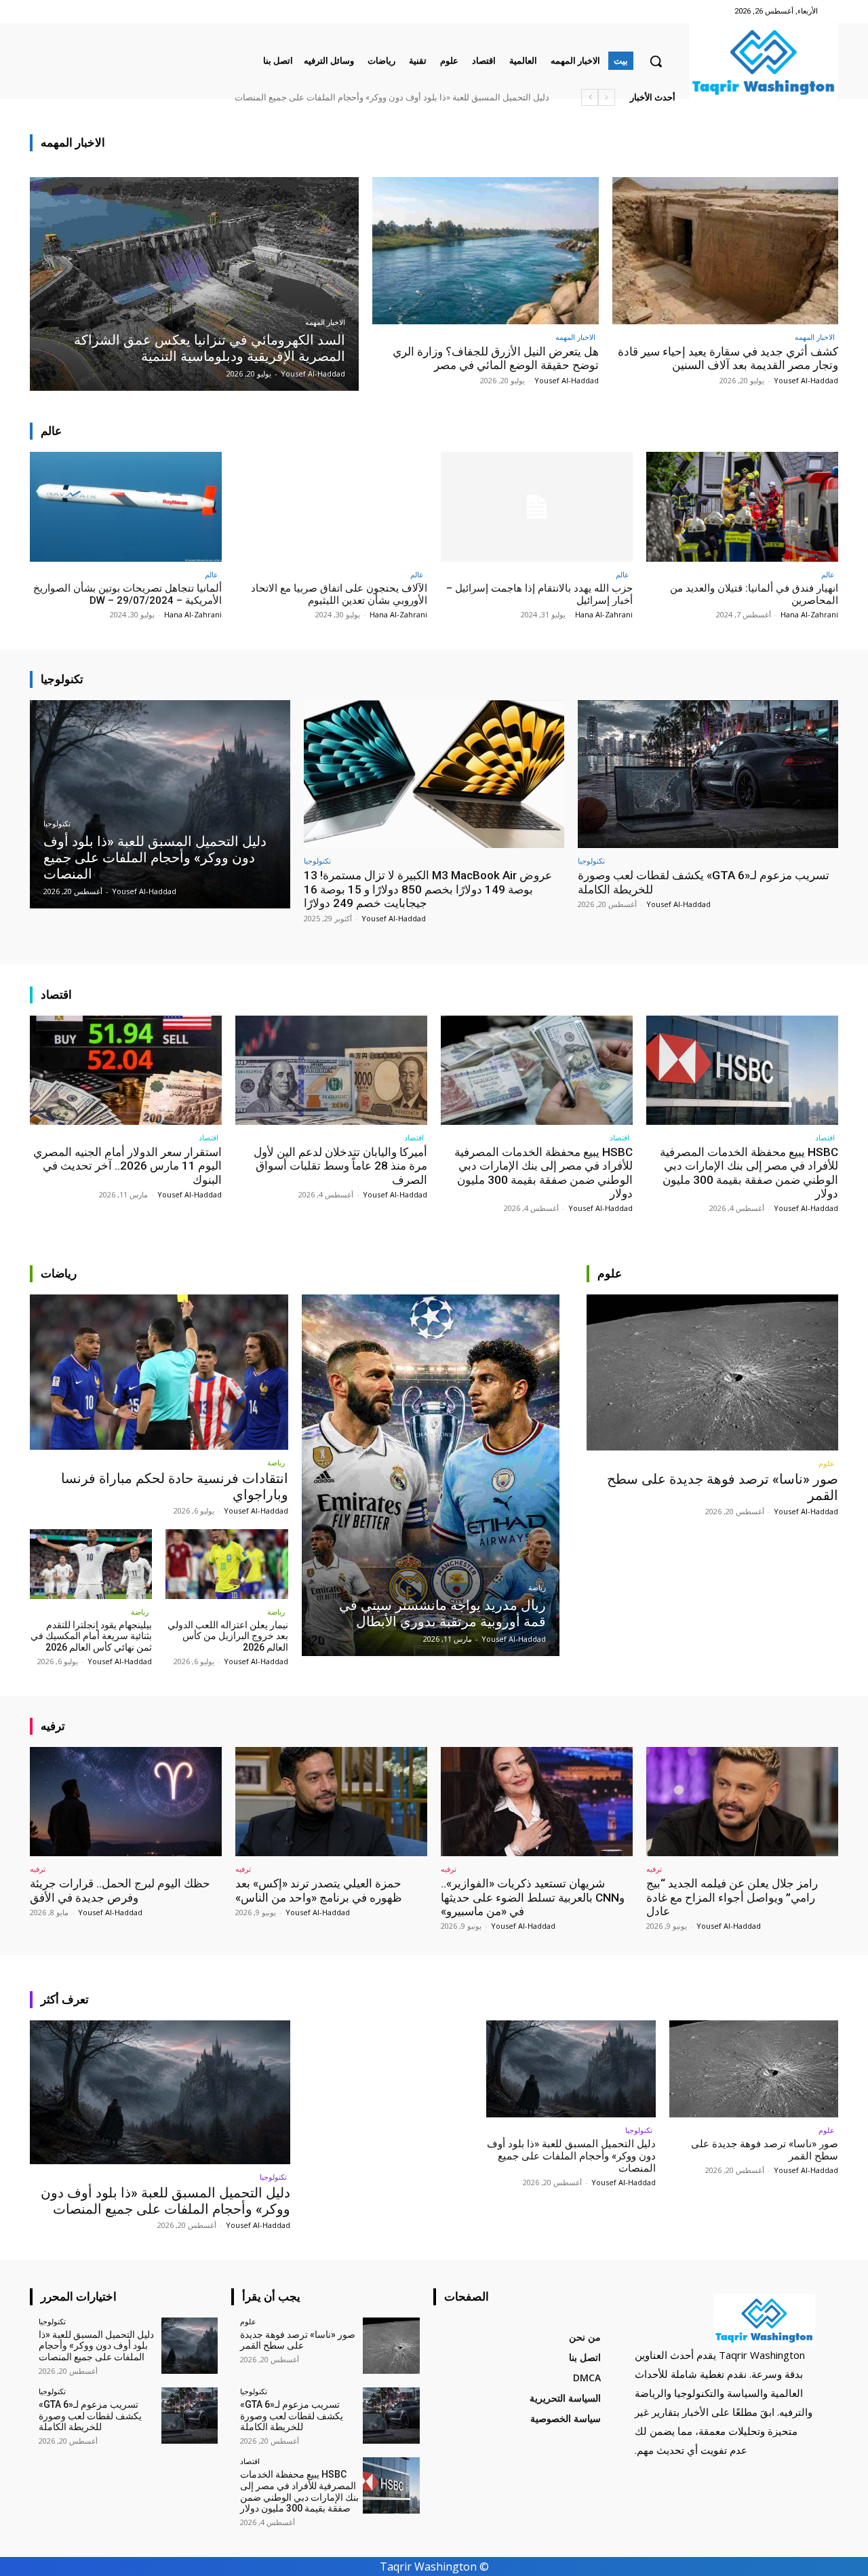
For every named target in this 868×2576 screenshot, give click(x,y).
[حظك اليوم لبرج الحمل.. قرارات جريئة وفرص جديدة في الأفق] (126, 1802)
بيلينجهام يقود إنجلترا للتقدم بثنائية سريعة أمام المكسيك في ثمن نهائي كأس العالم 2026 (91, 1636)
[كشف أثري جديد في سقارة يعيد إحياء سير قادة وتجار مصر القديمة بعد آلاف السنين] (726, 251)
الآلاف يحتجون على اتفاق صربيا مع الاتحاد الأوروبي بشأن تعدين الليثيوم (339, 594)
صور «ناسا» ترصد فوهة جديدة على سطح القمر (464, 97)
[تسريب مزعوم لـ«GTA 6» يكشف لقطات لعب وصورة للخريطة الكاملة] (708, 774)
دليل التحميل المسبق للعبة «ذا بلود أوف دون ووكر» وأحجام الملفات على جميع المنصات (165, 2201)
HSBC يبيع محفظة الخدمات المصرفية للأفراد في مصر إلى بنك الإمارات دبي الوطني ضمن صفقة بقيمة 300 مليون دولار (335, 97)
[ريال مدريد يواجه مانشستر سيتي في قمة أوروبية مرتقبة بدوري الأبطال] (431, 1475)
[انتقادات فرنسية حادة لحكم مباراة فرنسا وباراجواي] (159, 1372)
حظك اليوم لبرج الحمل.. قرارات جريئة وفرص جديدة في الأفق (120, 1890)
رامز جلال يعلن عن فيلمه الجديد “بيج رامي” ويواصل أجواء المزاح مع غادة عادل (732, 1897)
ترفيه (654, 1869)
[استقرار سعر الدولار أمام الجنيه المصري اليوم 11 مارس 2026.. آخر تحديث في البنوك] (126, 1070)
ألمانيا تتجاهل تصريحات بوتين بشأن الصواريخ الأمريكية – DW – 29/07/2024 (127, 594)
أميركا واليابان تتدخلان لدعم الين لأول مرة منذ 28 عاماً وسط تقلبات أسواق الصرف (340, 1166)
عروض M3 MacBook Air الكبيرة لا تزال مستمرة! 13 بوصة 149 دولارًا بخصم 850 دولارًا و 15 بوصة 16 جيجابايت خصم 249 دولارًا (428, 889)
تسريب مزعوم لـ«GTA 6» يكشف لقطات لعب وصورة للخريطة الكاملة (90, 2416)
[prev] (607, 97)
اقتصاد (825, 1137)
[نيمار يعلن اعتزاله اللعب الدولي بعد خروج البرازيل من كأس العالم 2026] (226, 1564)
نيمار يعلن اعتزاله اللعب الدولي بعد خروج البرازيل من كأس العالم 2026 (228, 1636)
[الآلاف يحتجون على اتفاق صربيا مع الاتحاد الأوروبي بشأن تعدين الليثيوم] (331, 506)
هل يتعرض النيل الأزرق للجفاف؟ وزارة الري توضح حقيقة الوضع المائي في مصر (496, 358)
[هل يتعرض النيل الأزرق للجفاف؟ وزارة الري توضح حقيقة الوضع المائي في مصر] (486, 251)
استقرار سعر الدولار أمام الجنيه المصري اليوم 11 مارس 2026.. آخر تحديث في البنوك (127, 1166)
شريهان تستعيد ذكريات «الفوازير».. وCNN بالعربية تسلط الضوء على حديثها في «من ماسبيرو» (533, 1897)
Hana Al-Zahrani (809, 614)
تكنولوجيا (57, 824)
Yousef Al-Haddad (806, 380)
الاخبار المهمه (325, 323)
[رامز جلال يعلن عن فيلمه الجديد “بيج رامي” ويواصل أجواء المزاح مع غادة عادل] (742, 1802)
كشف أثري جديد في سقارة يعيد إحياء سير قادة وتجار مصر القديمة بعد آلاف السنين (728, 358)
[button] (656, 61)
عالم (828, 574)
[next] (590, 97)
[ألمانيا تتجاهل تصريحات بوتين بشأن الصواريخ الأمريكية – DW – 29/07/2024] (126, 506)
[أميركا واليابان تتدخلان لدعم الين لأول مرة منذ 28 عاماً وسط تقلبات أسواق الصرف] (331, 1070)
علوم (827, 1463)
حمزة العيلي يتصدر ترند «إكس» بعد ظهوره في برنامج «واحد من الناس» (319, 1890)
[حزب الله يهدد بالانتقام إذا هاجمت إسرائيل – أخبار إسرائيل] (537, 506)
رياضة (276, 1462)
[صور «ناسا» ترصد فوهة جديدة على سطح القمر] (712, 1372)
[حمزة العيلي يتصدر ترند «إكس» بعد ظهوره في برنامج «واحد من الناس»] (331, 1802)
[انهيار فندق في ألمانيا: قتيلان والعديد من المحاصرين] (742, 506)
